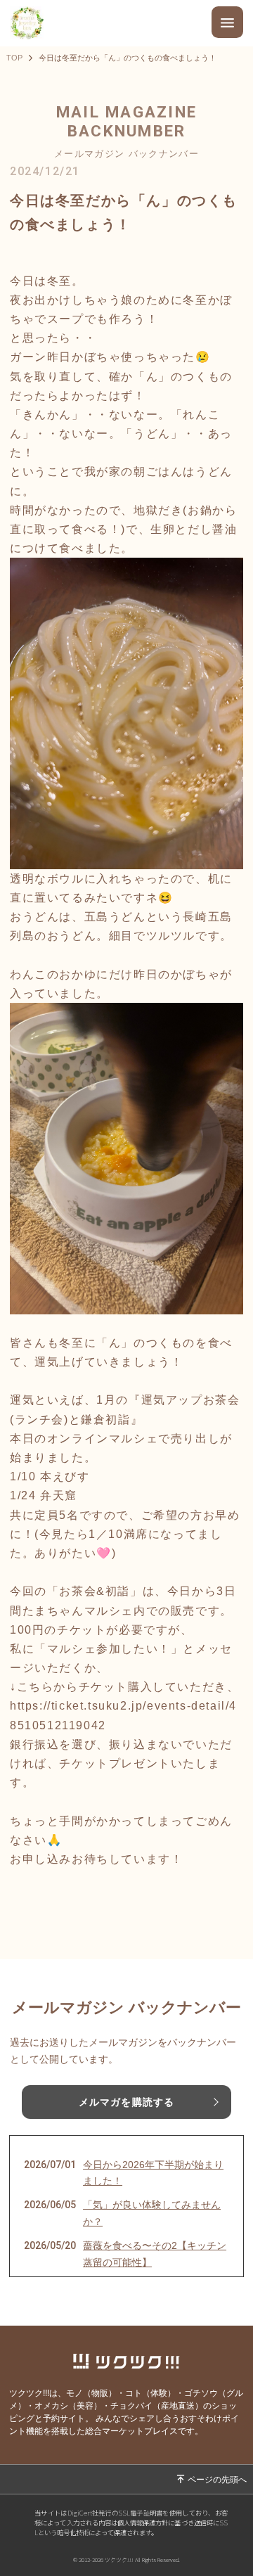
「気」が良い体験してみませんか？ (152, 2213)
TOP (14, 58)
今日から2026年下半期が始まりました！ (153, 2173)
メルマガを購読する (126, 2102)
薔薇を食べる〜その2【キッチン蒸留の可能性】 (155, 2254)
